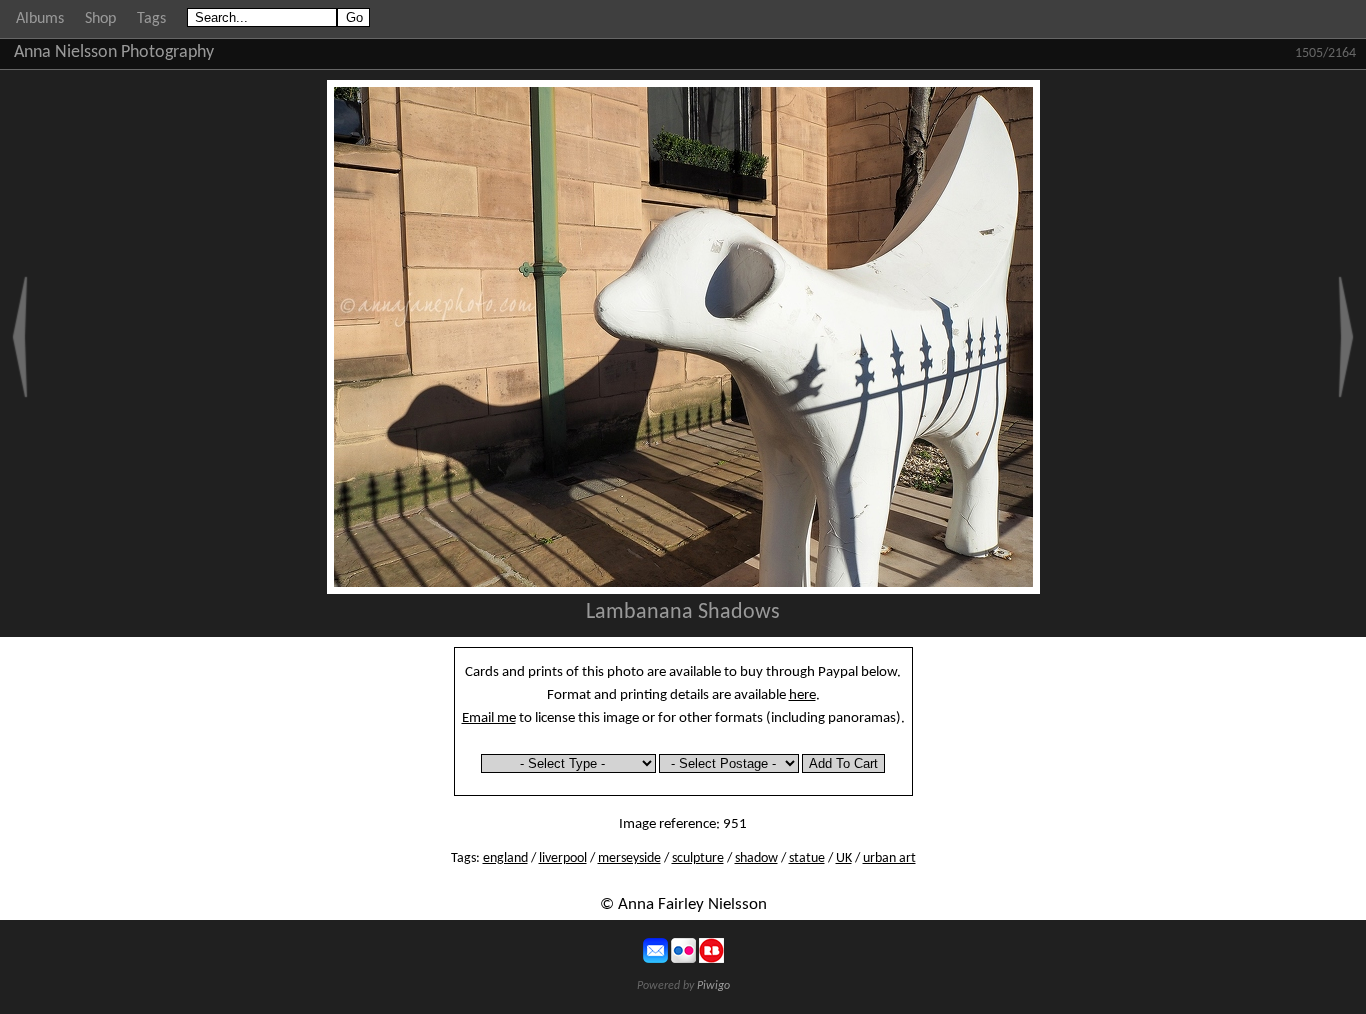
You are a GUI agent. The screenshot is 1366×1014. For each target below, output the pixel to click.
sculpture (698, 858)
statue (807, 858)
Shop (100, 19)
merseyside (629, 858)
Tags (151, 19)
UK (844, 858)
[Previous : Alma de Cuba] (20, 337)
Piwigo (713, 986)
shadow (756, 858)
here (802, 695)
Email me (489, 718)
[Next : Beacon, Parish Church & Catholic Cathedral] (1346, 337)
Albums (40, 19)
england (505, 858)
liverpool (563, 858)
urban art (889, 858)
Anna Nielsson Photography (114, 52)
